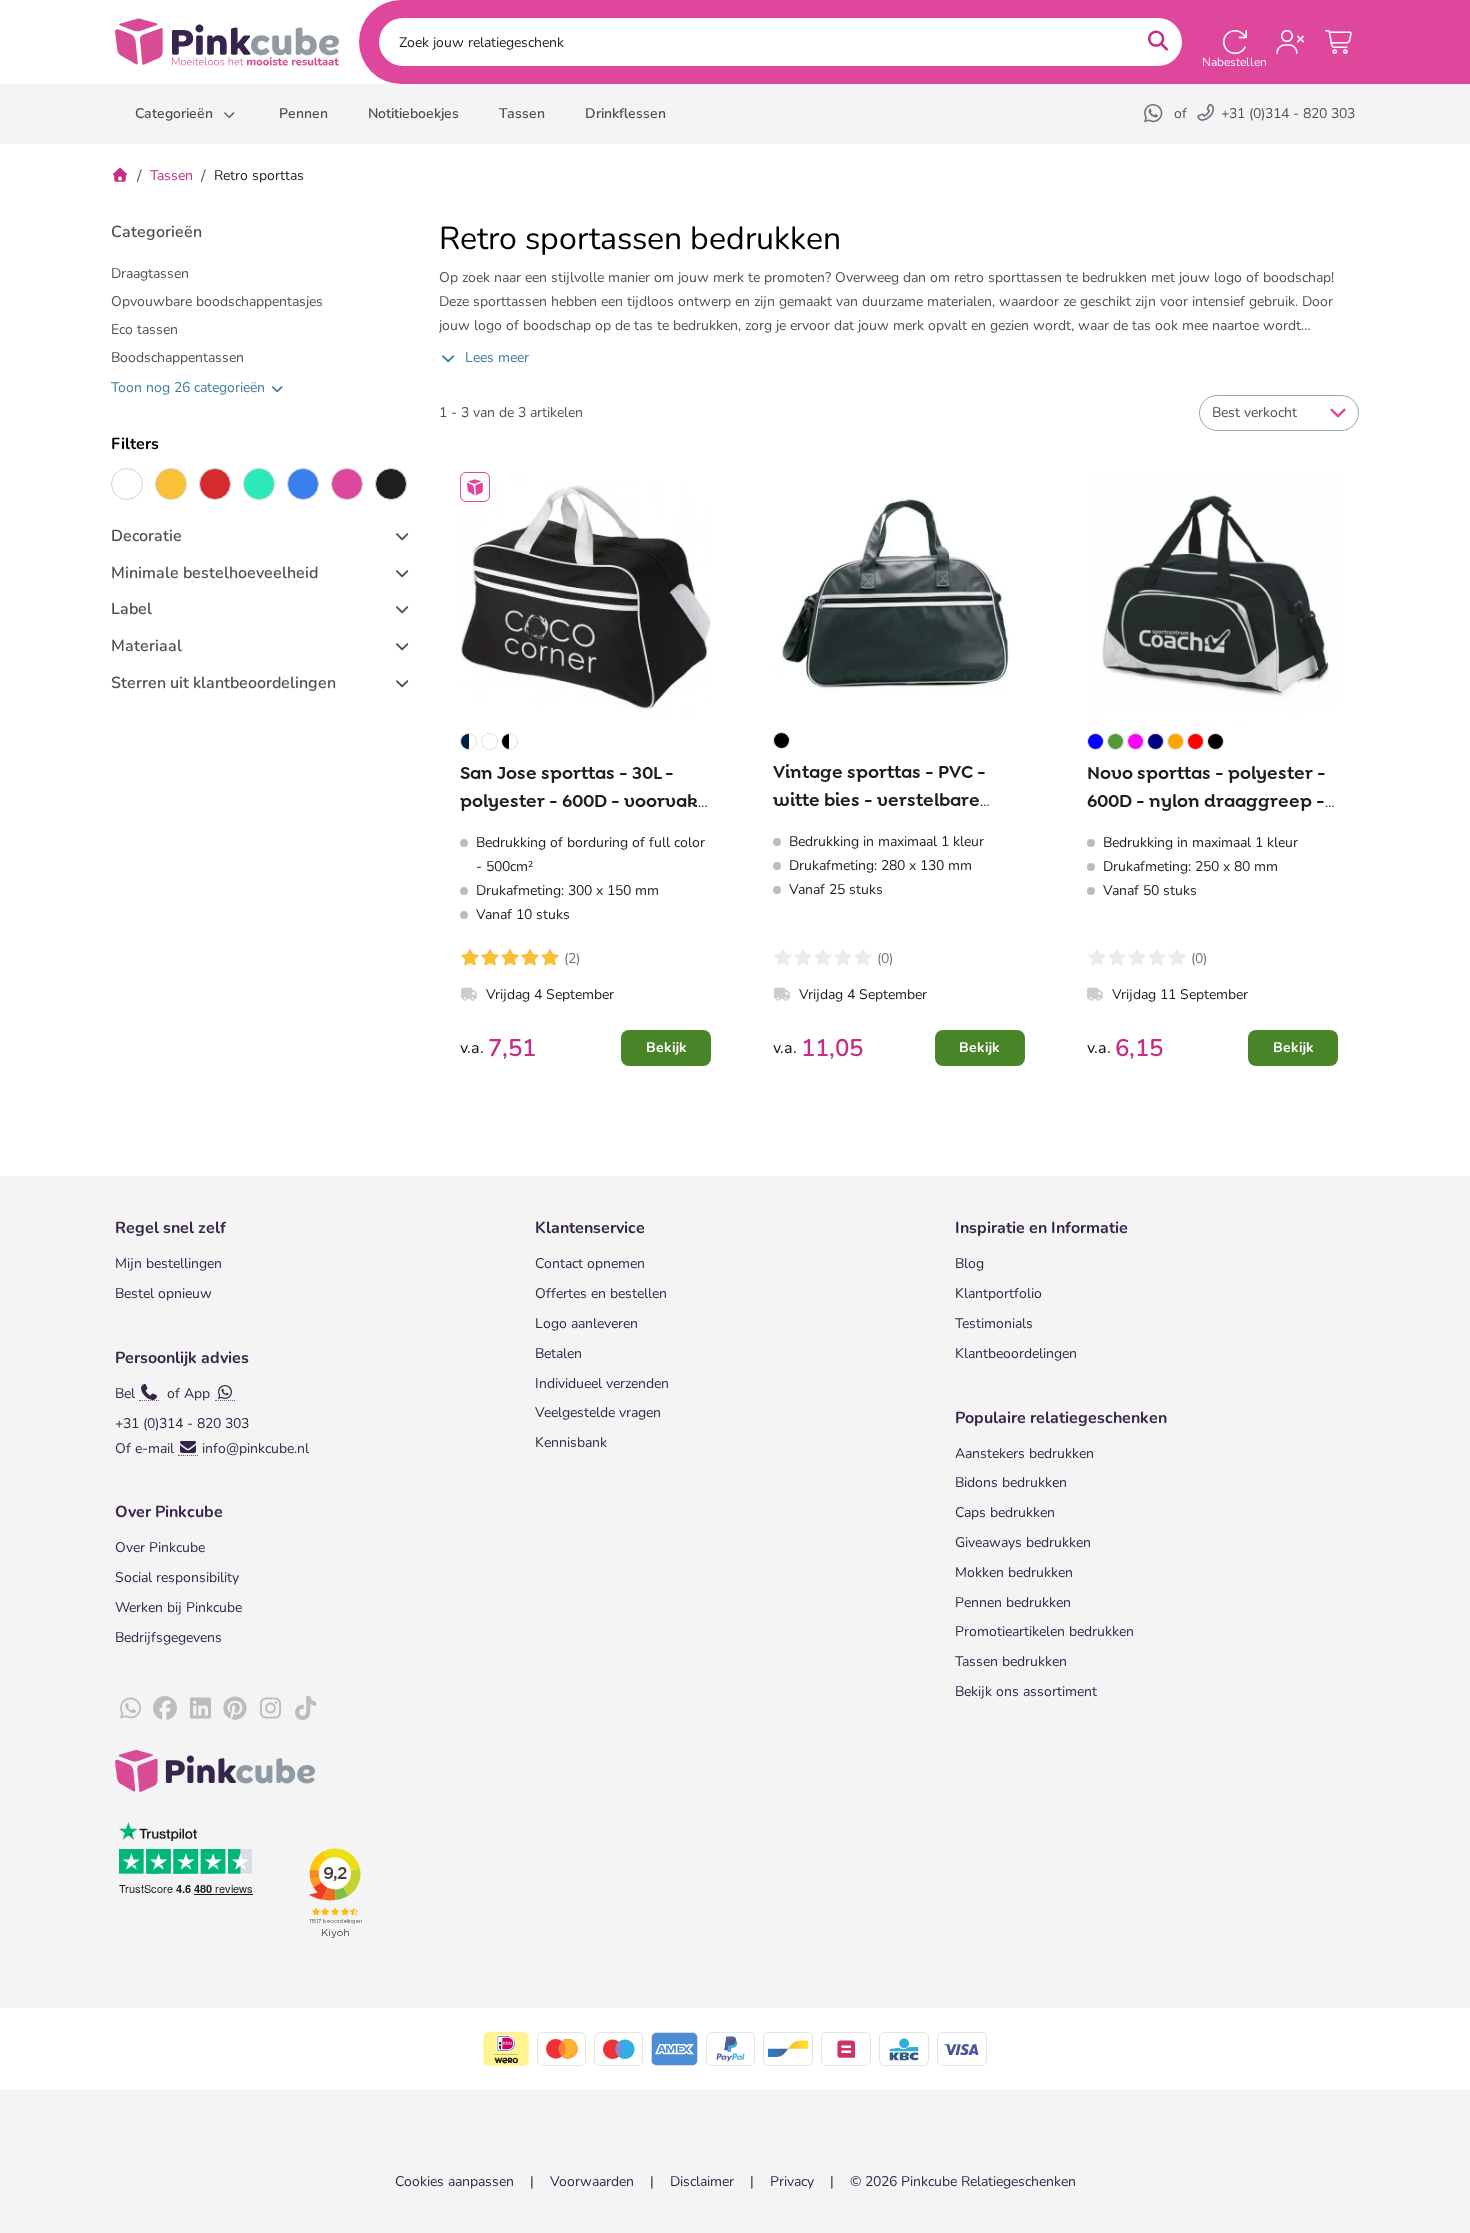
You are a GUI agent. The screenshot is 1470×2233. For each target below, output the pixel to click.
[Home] (120, 175)
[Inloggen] (1290, 42)
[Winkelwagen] (1340, 42)
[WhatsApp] (1155, 113)
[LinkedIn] (200, 1709)
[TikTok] (305, 1709)
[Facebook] (165, 1709)
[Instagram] (270, 1709)
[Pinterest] (235, 1709)
